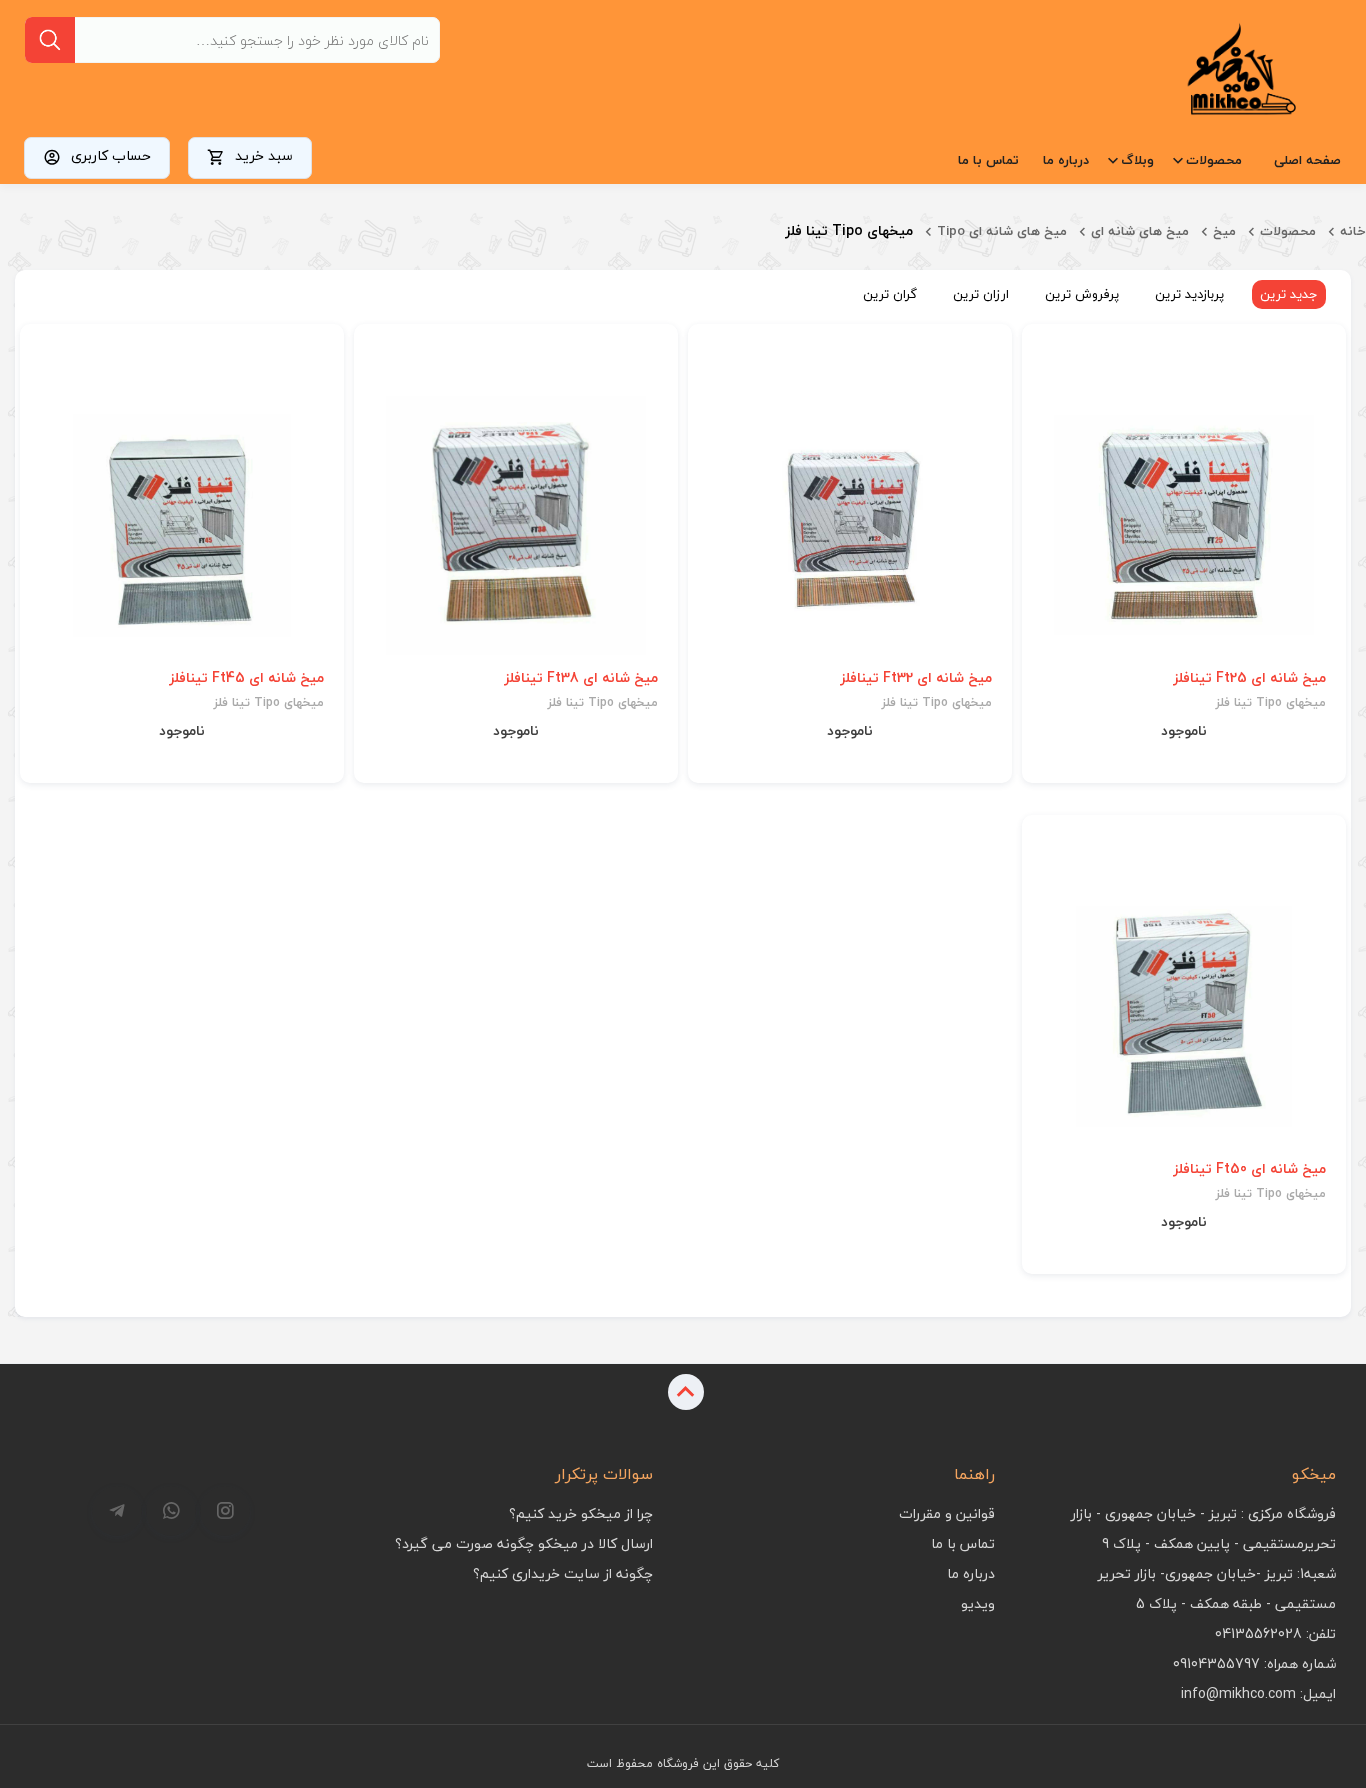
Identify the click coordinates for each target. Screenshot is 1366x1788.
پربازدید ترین (1189, 294)
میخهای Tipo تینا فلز (1271, 703)
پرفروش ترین (1082, 294)
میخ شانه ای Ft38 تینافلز (581, 678)
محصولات (1214, 160)
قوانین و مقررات (947, 1513)
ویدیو (978, 1603)
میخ (1224, 231)
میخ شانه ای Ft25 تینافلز (1249, 678)
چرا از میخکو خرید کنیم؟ (581, 1513)
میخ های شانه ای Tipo (1002, 231)
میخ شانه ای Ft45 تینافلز (246, 678)
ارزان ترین (981, 294)
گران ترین (890, 294)
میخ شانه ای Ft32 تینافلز (916, 678)
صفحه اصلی (1307, 160)
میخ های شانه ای (1140, 231)
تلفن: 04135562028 (1275, 1633)
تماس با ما (988, 160)
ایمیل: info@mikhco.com (1258, 1693)
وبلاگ (1137, 160)
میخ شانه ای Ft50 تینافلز (1249, 1169)
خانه (1353, 231)
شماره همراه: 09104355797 (1254, 1663)
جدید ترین (1289, 294)
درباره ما (1066, 160)
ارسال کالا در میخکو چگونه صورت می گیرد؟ (524, 1543)
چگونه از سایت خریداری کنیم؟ (563, 1573)
